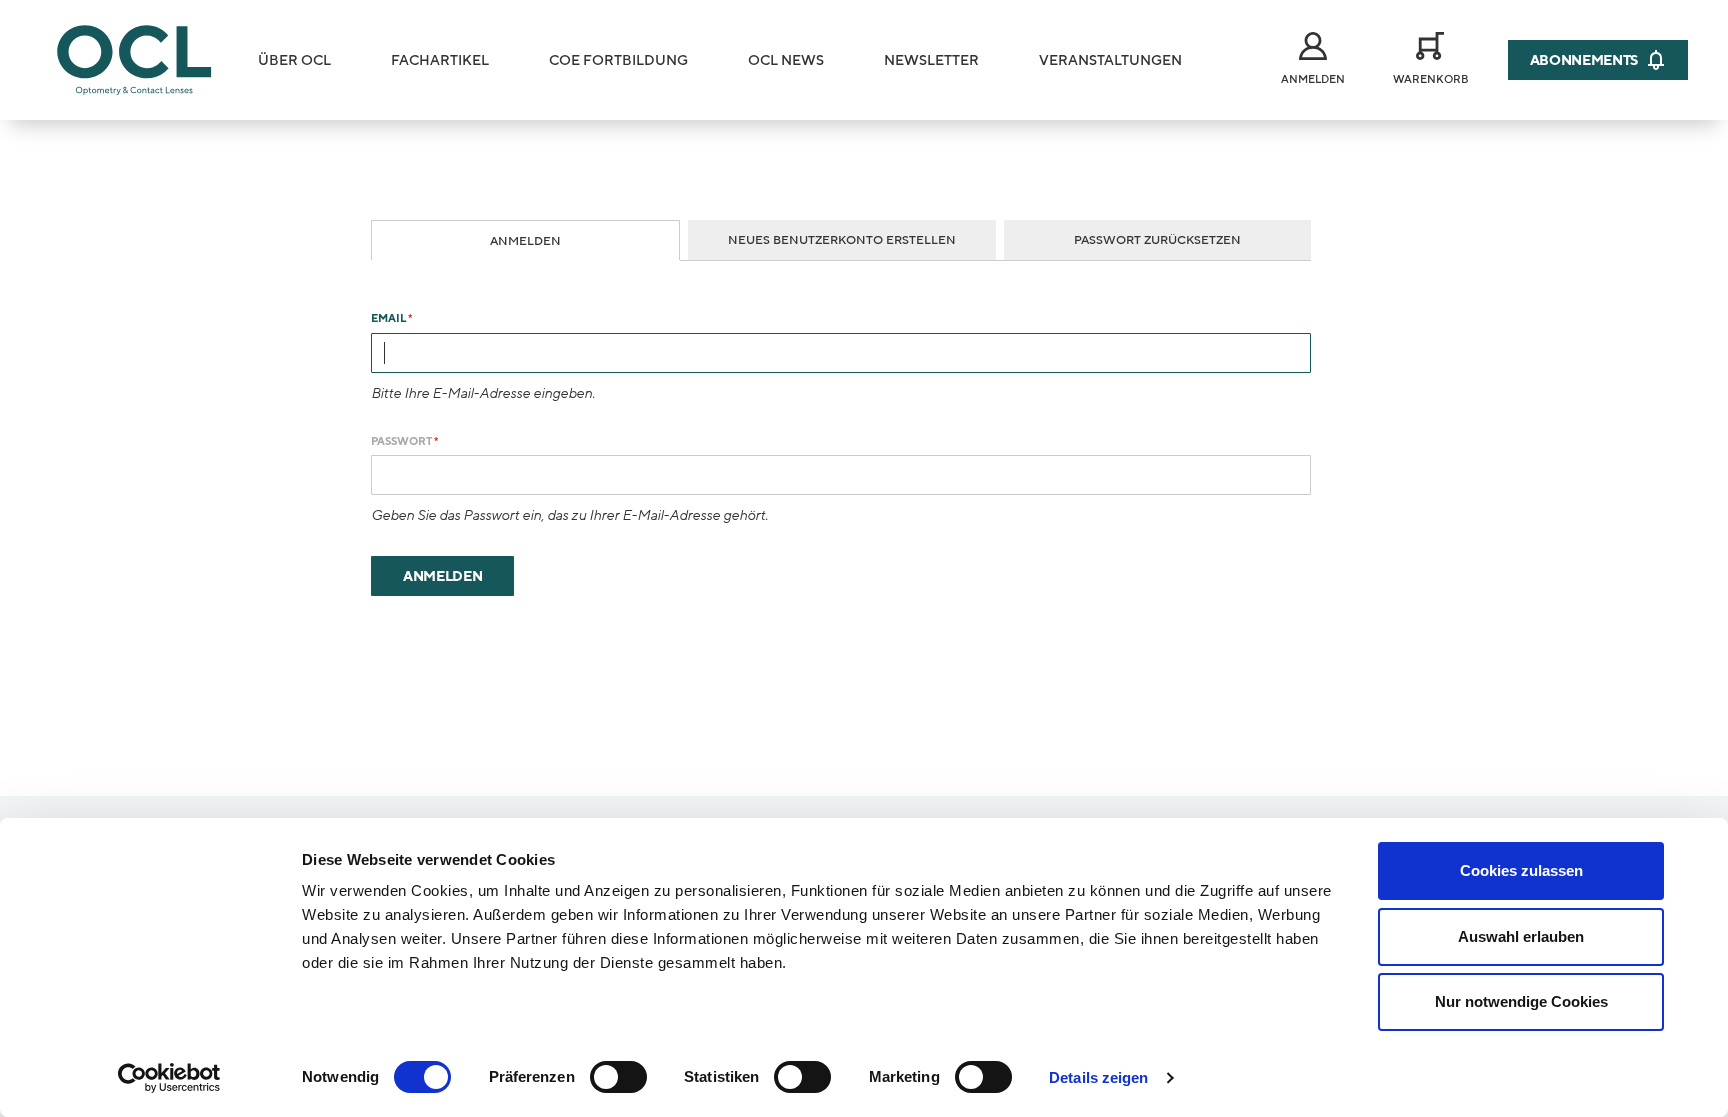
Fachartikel (440, 60)
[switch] (618, 1077)
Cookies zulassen (1521, 870)
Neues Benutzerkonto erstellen (842, 240)
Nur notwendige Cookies (1521, 1001)
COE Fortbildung (618, 60)
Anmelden (525, 241)
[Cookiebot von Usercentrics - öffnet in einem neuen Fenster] (169, 1078)
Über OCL (294, 60)
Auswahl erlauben (1521, 936)
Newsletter (931, 60)
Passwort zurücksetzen (1157, 240)
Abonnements (1584, 60)
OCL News (786, 60)
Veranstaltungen (1110, 60)
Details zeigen (1098, 1077)
